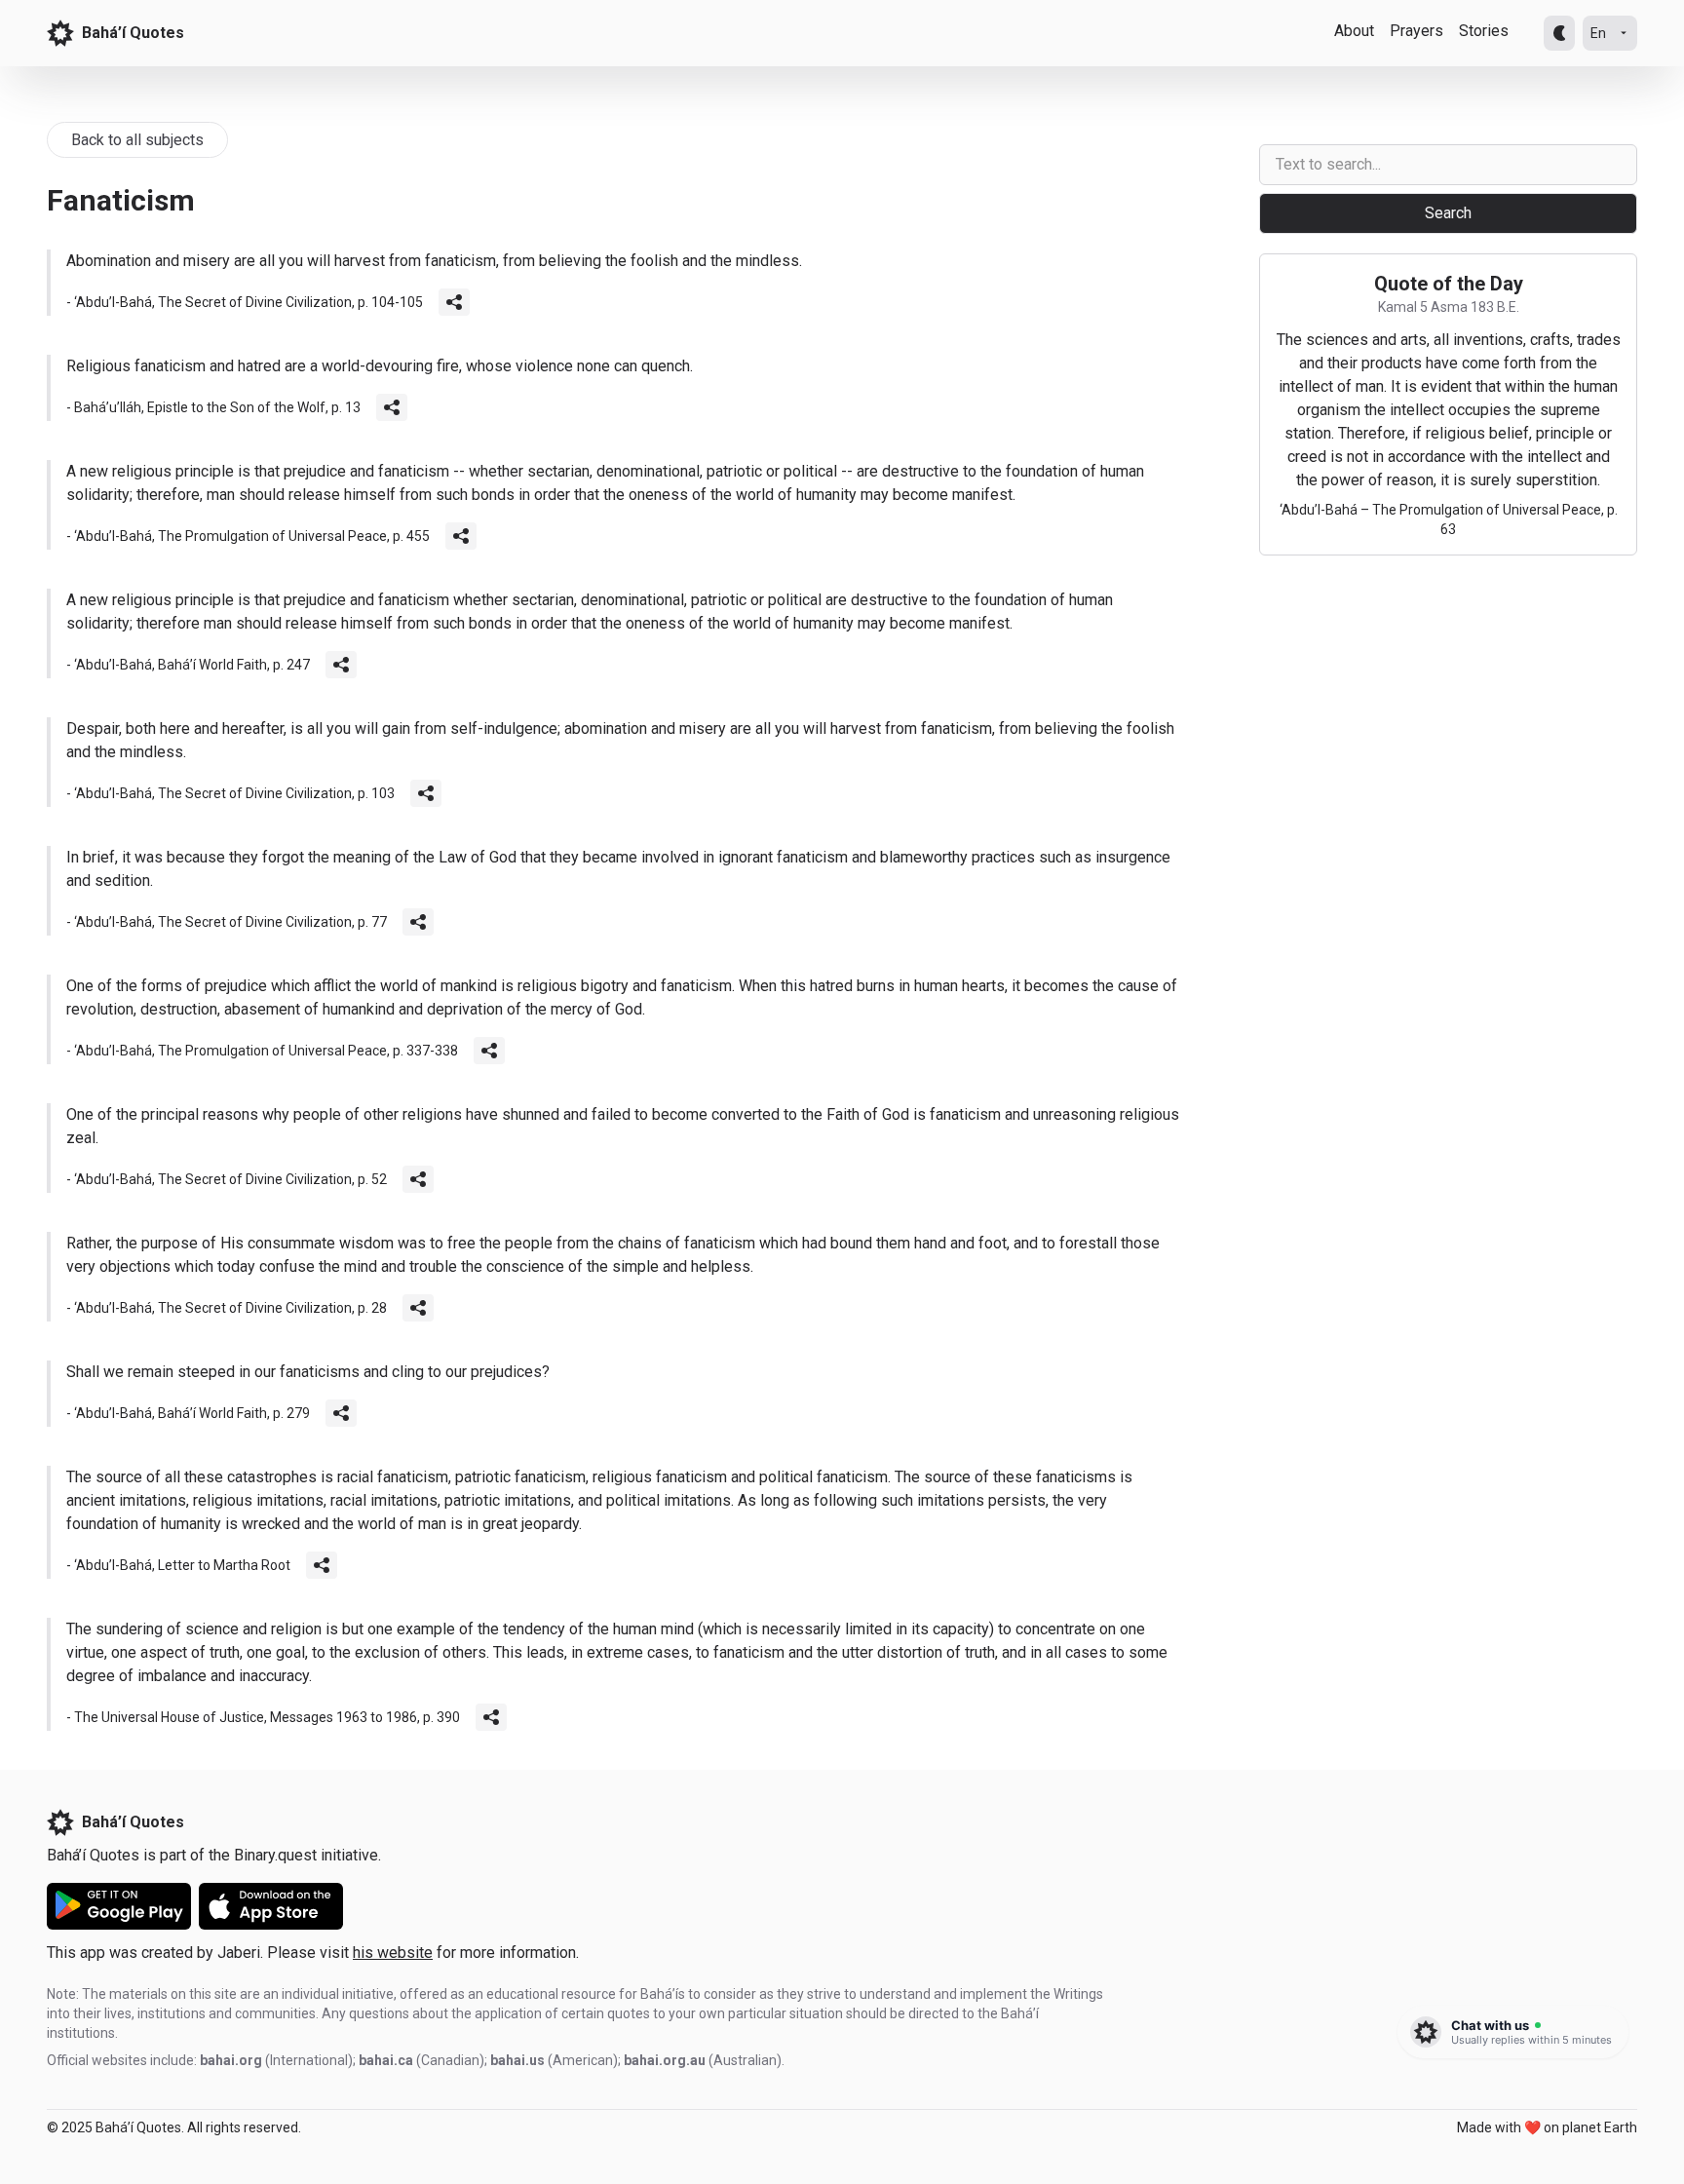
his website (393, 1953)
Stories (1484, 31)
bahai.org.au (665, 2060)
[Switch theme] (1559, 33)
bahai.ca (386, 2060)
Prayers (1416, 31)
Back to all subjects (137, 140)
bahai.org (231, 2060)
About (1354, 31)
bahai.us (517, 2060)
